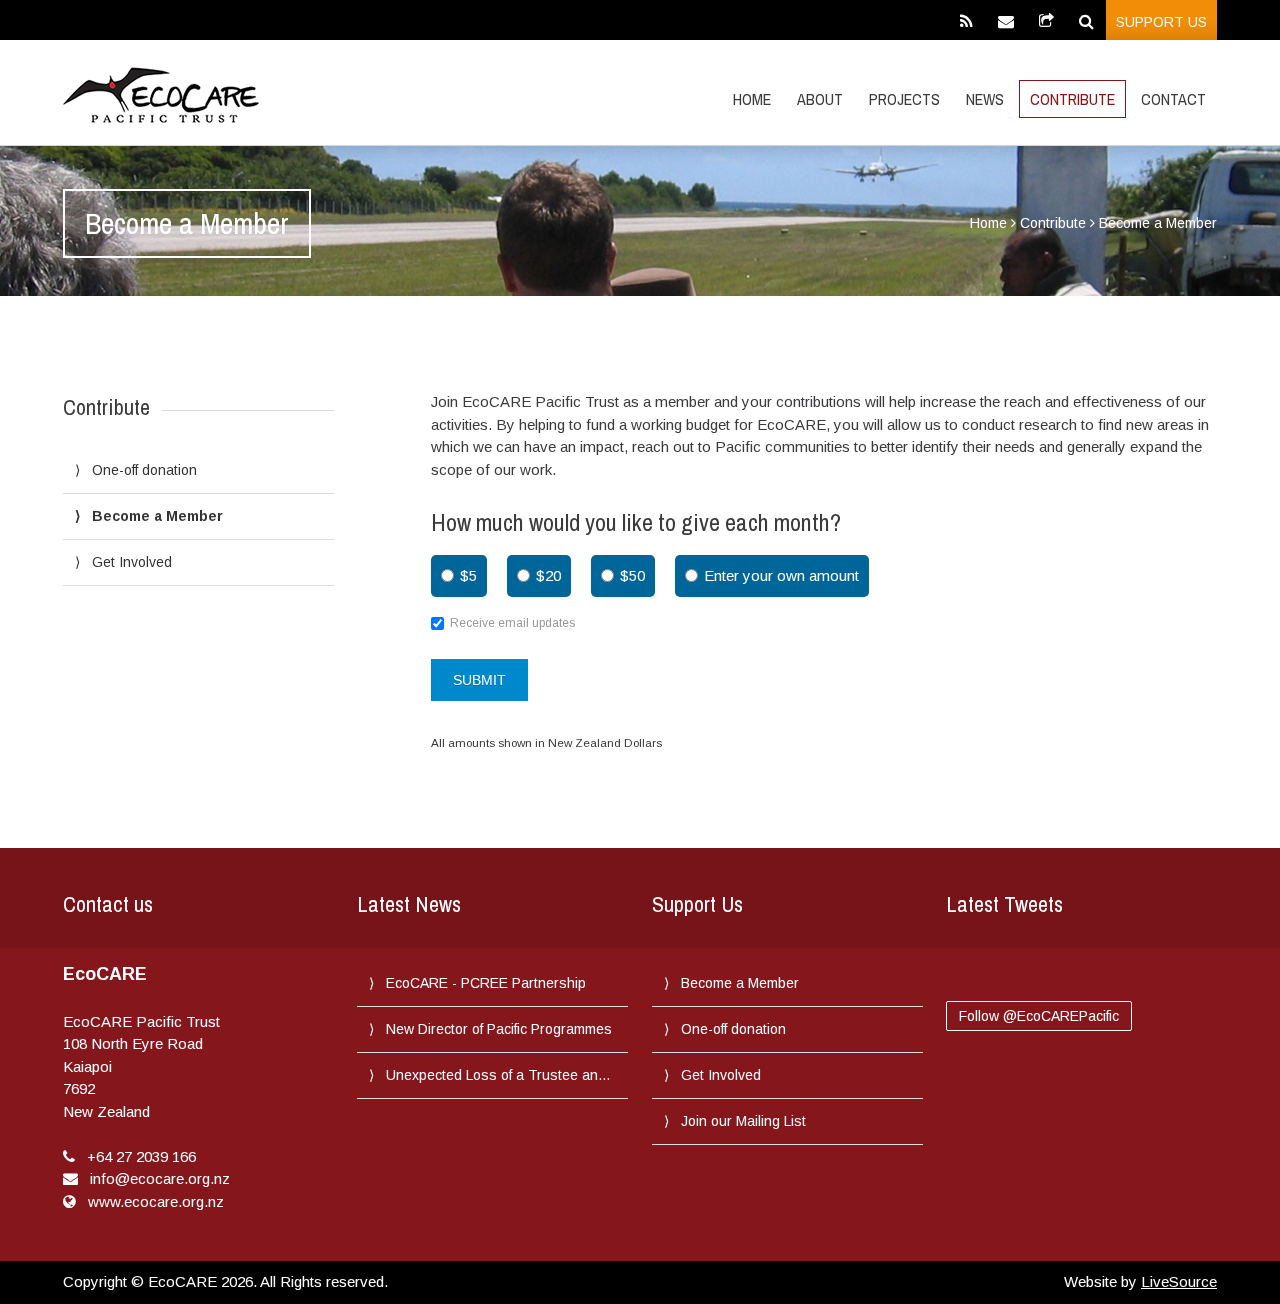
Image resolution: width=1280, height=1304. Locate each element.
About (820, 99)
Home (752, 99)
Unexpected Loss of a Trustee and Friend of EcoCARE (501, 1075)
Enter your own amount (781, 575)
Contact (1173, 99)
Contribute (1072, 99)
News (985, 99)
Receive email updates (512, 623)
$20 (548, 575)
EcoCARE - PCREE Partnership (486, 983)
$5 (468, 575)
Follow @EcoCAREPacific (1039, 1016)
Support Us (1161, 22)
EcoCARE (161, 95)
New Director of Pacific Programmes (499, 1029)
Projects (904, 99)
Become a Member (157, 516)
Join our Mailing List (743, 1121)
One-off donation (144, 470)
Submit (479, 680)
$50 (632, 575)
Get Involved (132, 562)
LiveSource (1179, 1281)
